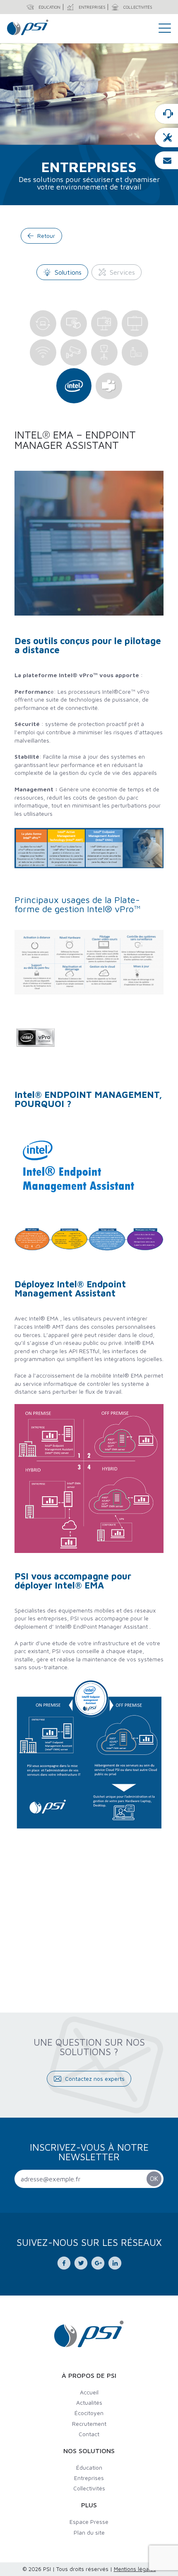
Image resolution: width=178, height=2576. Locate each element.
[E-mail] (166, 160)
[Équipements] (43, 323)
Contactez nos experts (95, 2079)
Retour (46, 236)
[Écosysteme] (74, 386)
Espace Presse (89, 2522)
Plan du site (89, 2532)
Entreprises (89, 2478)
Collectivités (89, 2488)
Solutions (68, 272)
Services (122, 272)
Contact (89, 2434)
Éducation (89, 2467)
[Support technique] (166, 138)
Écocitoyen (89, 2413)
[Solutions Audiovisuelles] (104, 323)
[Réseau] (43, 352)
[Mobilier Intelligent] (135, 352)
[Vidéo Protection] (74, 352)
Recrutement (89, 2424)
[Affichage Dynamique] (135, 323)
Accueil (89, 2392)
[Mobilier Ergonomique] (104, 352)
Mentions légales (135, 2569)
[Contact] (166, 114)
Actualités (89, 2402)
